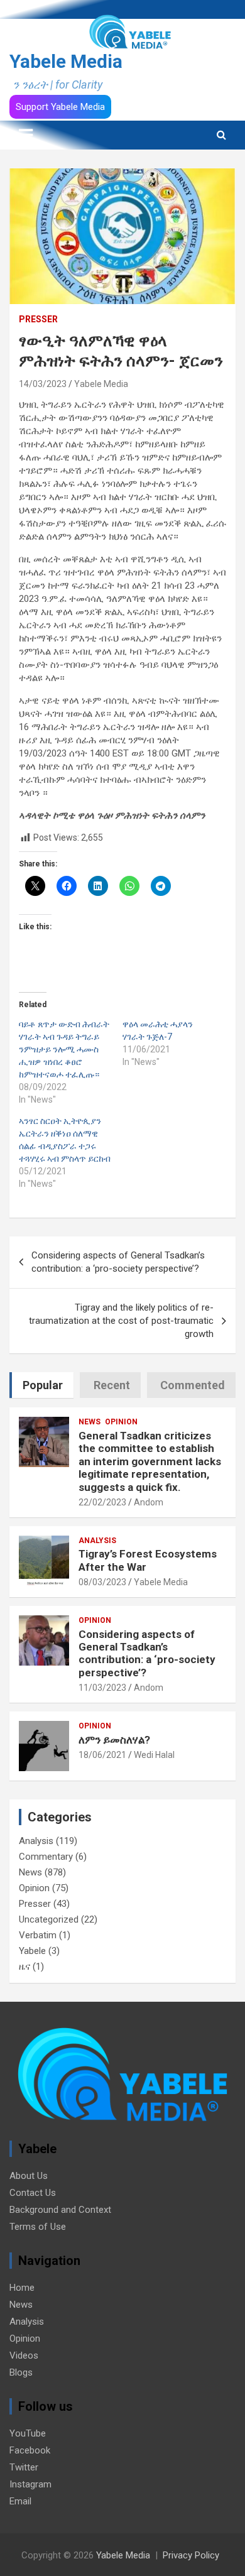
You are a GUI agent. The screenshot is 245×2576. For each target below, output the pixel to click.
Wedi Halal (154, 1755)
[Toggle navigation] (26, 135)
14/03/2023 (43, 384)
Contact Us (33, 2193)
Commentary (46, 1857)
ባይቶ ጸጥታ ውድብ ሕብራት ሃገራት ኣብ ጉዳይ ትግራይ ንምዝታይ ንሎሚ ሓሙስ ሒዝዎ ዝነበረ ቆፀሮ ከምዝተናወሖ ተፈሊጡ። (64, 1049)
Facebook (30, 2450)
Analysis (97, 1541)
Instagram (30, 2484)
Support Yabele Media (60, 107)
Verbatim (38, 1935)
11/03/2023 (102, 1688)
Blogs (21, 2372)
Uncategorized (49, 1919)
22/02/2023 (102, 1502)
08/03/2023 (102, 1582)
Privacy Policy (191, 2555)
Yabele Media (66, 61)
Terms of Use (38, 2227)
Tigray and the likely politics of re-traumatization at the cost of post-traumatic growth (121, 1321)
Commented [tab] (193, 1385)
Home (22, 2288)
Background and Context (60, 2210)
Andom (149, 1502)
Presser (38, 319)
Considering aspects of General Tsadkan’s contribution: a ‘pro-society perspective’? (118, 1262)
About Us (29, 2176)
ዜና (24, 1967)
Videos (24, 2355)
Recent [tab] (112, 1385)
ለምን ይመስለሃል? (114, 1740)
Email (20, 2501)
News (90, 1422)
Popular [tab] (43, 1385)
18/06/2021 (102, 1755)
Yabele (32, 1951)
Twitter (24, 2467)
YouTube (28, 2433)
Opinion (121, 1422)
